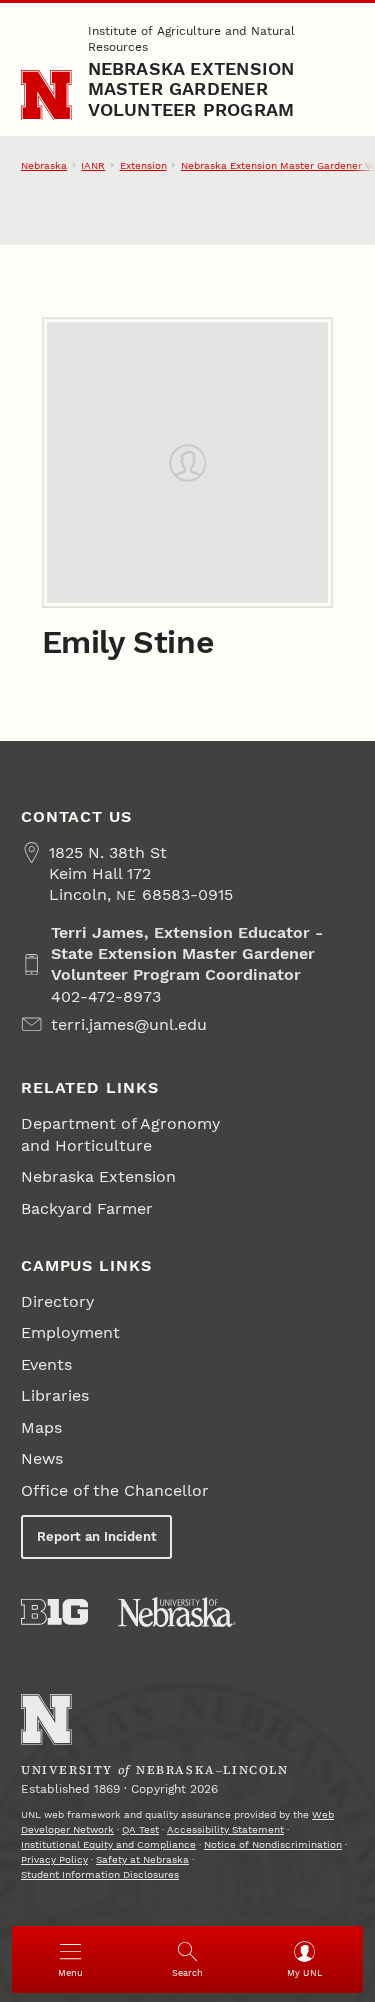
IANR (93, 165)
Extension (143, 165)
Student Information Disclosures (100, 1874)
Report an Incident (97, 1536)
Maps (41, 1427)
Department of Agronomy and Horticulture (120, 1134)
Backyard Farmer (87, 1208)
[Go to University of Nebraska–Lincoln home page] (46, 95)
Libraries (55, 1395)
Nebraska (44, 165)
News (42, 1458)
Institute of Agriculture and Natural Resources (191, 39)
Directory (57, 1301)
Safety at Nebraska (142, 1859)
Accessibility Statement (225, 1829)
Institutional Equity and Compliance (108, 1844)
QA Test (140, 1829)
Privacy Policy (54, 1859)
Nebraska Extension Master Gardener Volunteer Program (191, 89)
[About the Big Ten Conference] (54, 1612)
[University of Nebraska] (177, 1612)
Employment (70, 1332)
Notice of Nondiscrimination (273, 1844)
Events (46, 1364)
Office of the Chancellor (115, 1490)
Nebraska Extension (98, 1176)
